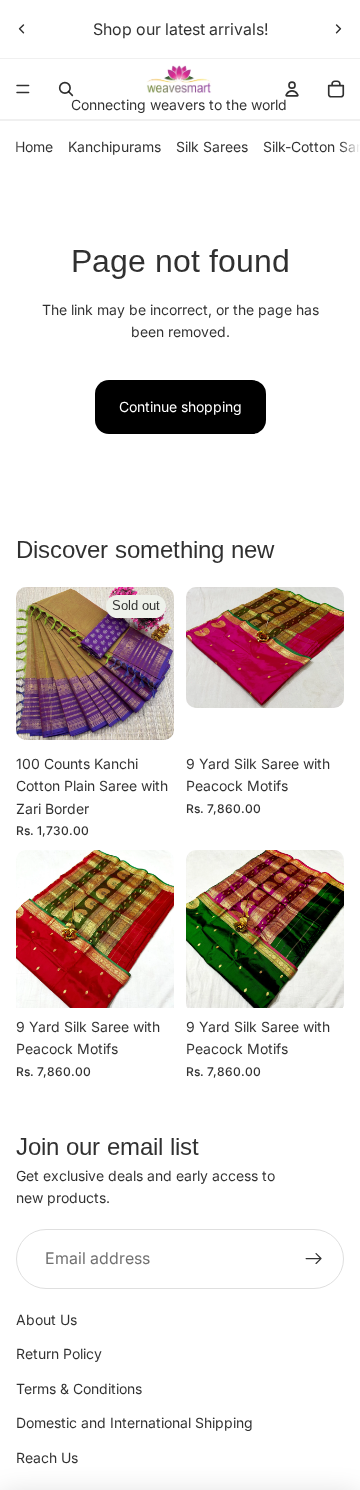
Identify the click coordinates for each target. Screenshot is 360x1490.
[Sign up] (314, 1259)
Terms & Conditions (79, 1388)
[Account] (292, 89)
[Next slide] (338, 29)
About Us (46, 1319)
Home (34, 146)
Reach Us (47, 1457)
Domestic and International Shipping (134, 1422)
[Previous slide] (22, 29)
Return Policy (59, 1353)
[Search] (66, 89)
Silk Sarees (212, 146)
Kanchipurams (114, 146)
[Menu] (23, 89)
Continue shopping (180, 406)
